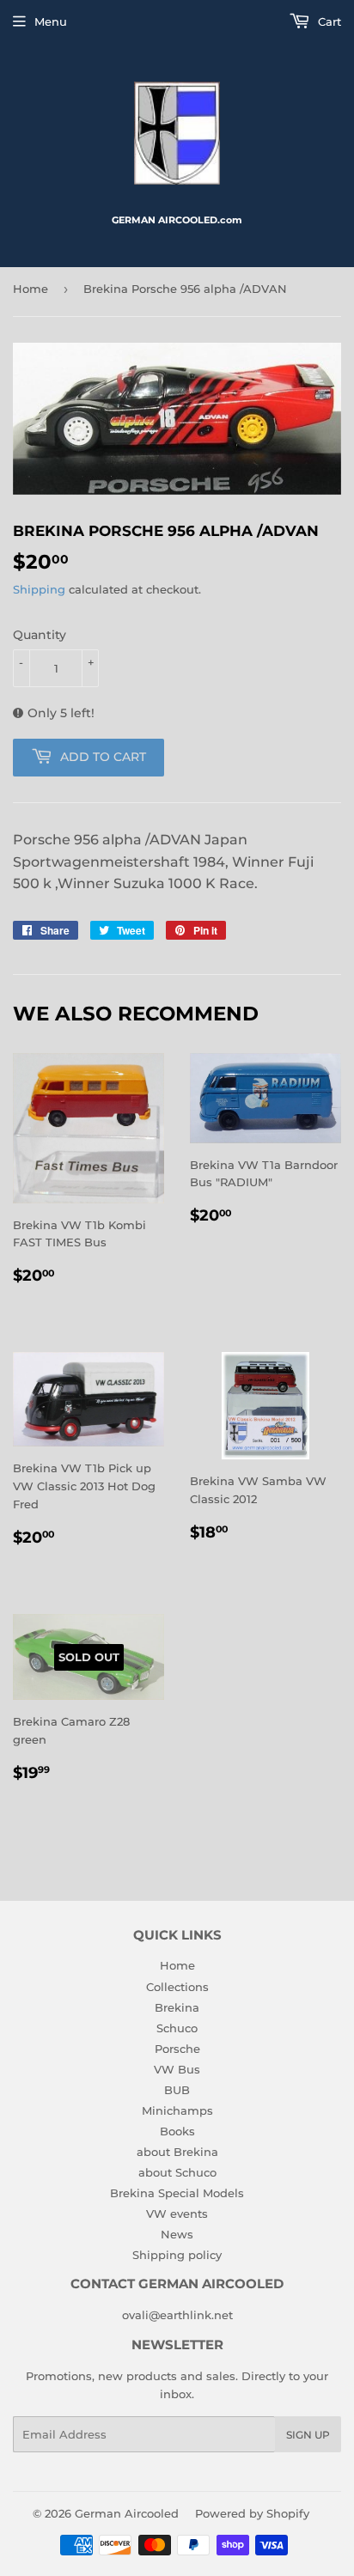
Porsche (177, 2049)
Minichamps (177, 2110)
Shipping (39, 589)
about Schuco (177, 2172)
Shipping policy (177, 2255)
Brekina (177, 2007)
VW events (177, 2214)
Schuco (177, 2028)
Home (31, 289)
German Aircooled (127, 2513)
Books (177, 2131)
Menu (51, 21)
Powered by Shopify (252, 2513)
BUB (177, 2090)
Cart (328, 21)
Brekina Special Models (177, 2193)
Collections (177, 1987)
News (177, 2234)
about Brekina (177, 2152)
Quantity (40, 635)
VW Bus (177, 2069)
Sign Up (308, 2435)
